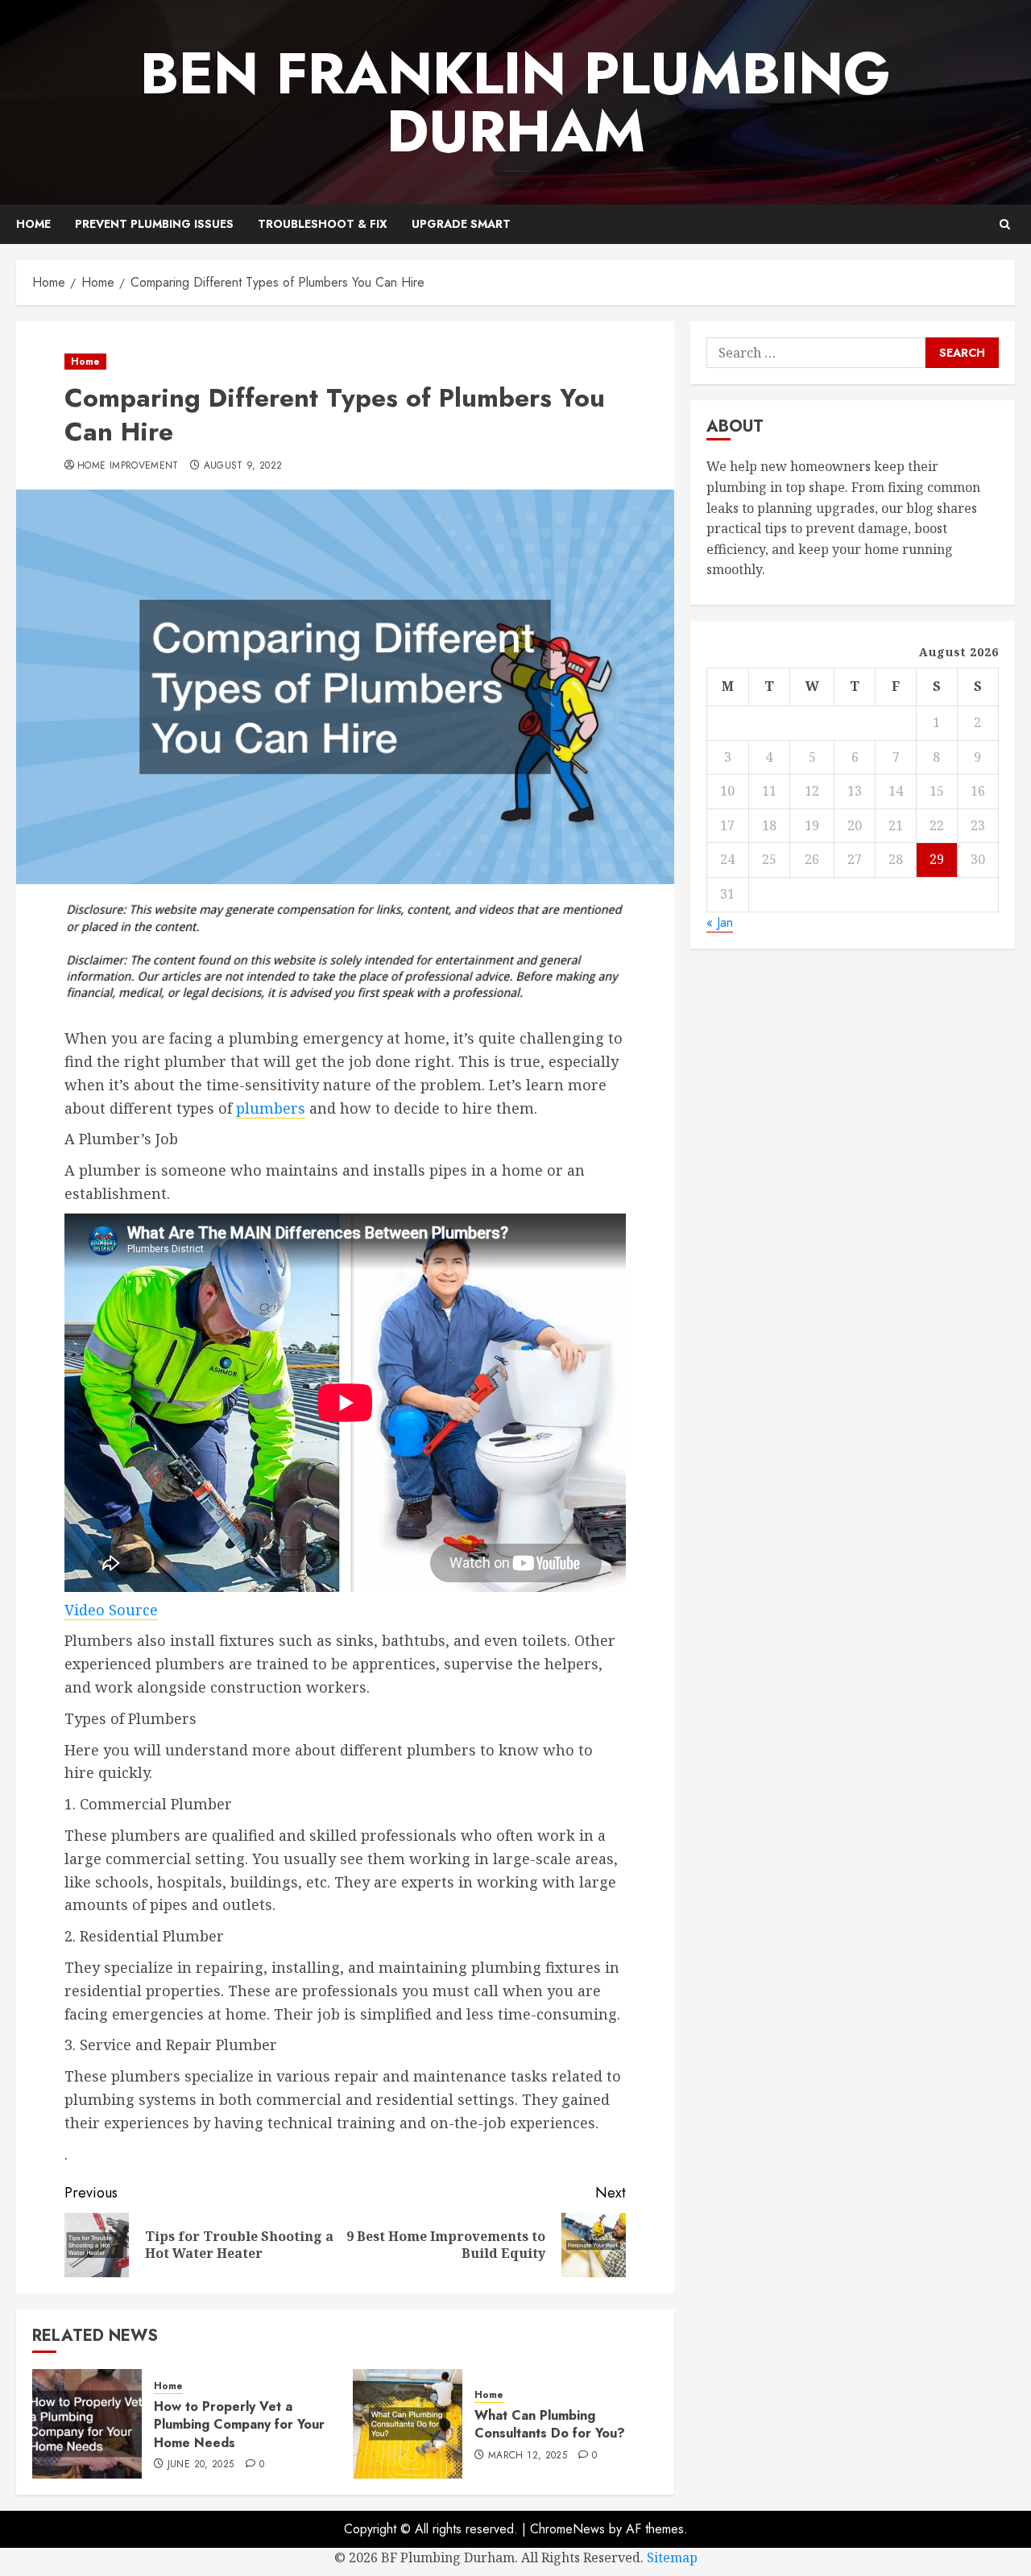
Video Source (111, 1610)
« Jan (720, 922)
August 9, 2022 (243, 466)
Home (33, 224)
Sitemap (672, 2557)
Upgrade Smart (461, 224)
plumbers (271, 1108)
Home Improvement (128, 466)
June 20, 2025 (201, 2465)
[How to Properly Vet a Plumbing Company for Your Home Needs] (87, 2424)
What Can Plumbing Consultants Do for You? (550, 2424)
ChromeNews (567, 2529)
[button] (1005, 224)
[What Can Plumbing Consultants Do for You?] (408, 2424)
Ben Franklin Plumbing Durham (515, 102)
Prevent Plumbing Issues (154, 224)
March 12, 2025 (528, 2456)
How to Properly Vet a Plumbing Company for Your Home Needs (239, 2425)
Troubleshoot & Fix (323, 224)
